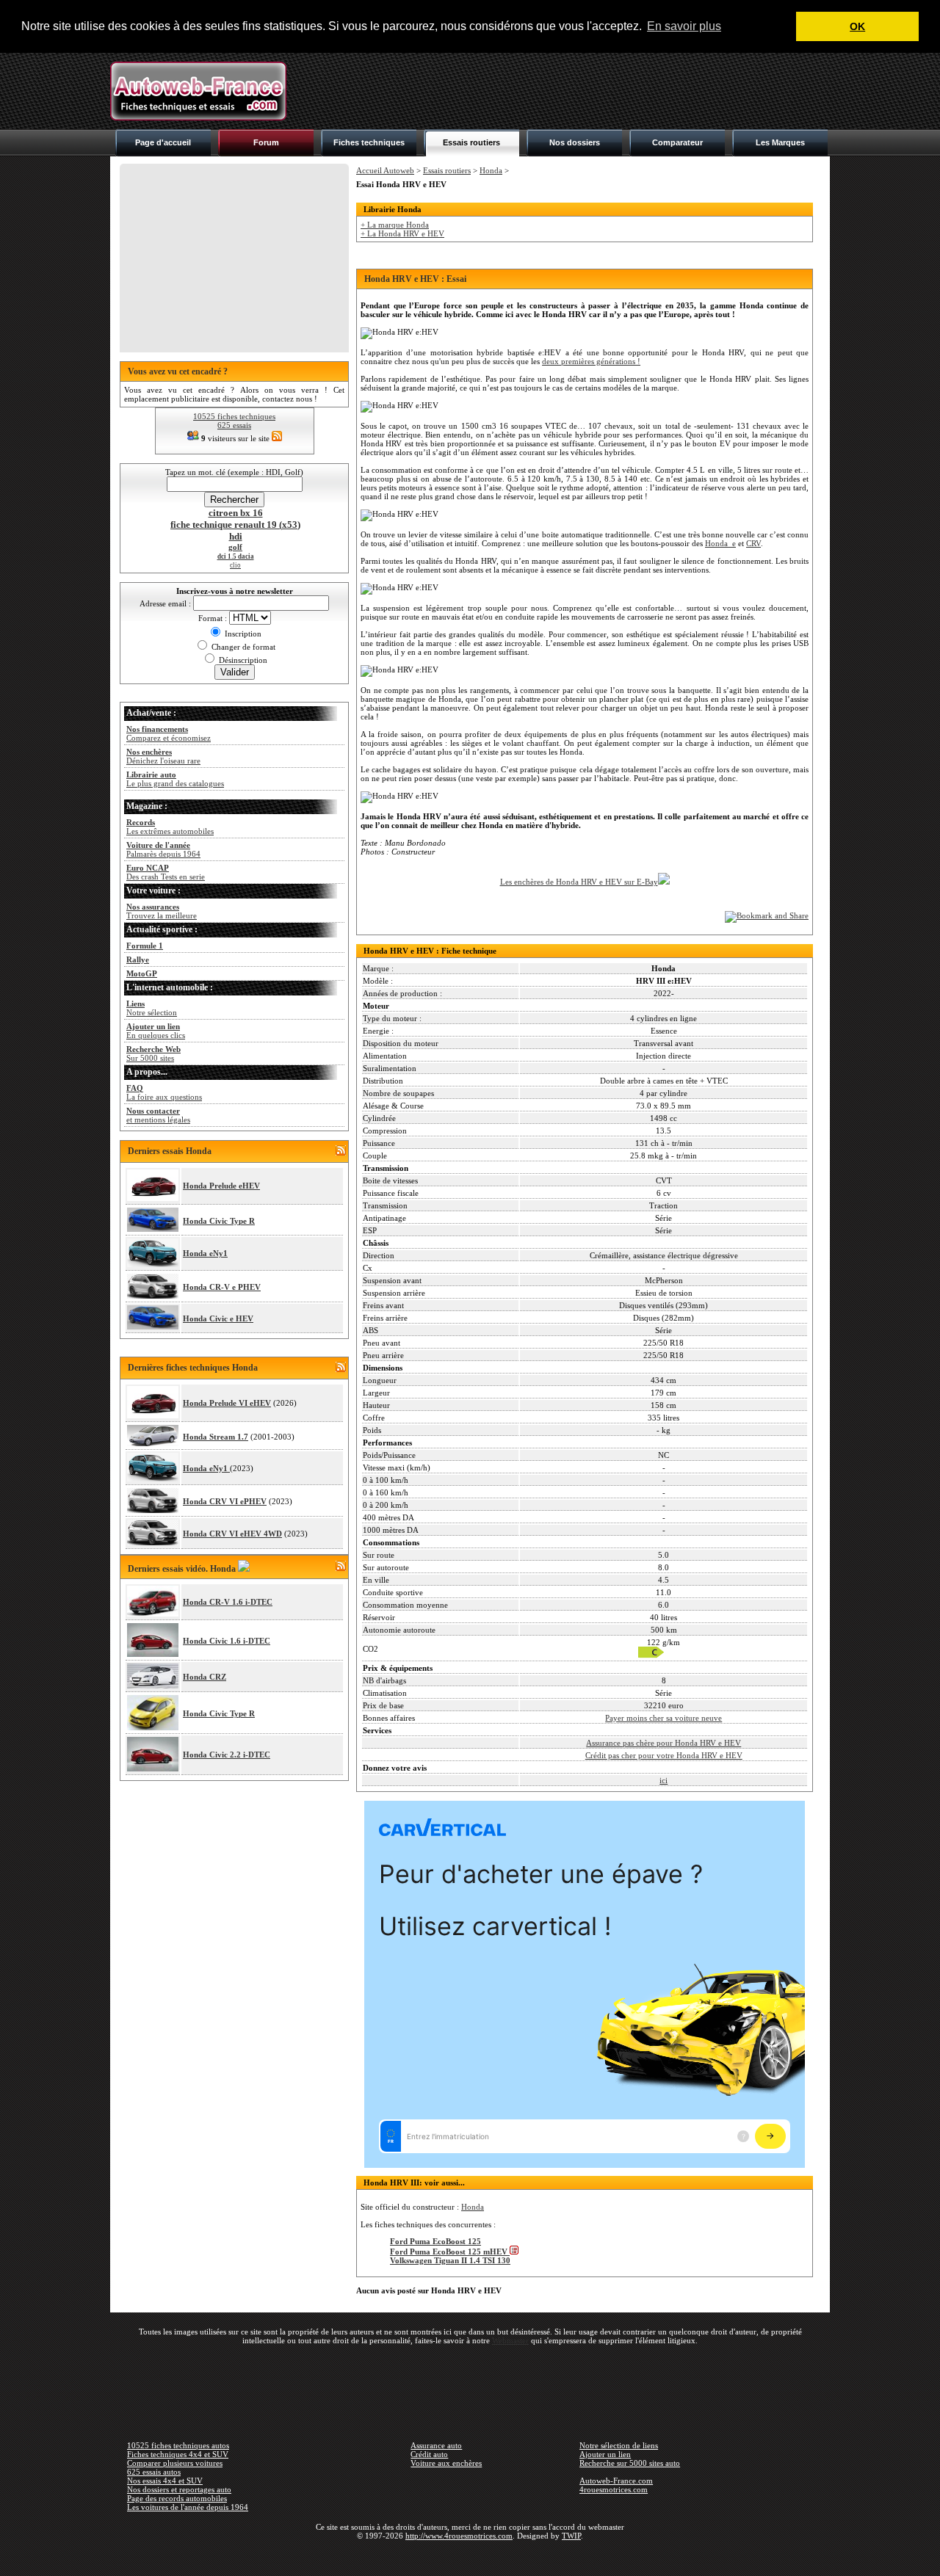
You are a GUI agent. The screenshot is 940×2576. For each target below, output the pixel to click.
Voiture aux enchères (446, 2463)
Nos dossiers (575, 142)
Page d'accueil (163, 142)
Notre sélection (152, 1008)
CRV (753, 543)
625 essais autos (154, 2472)
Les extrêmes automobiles (170, 827)
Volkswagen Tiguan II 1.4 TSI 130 (450, 2260)
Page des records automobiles (177, 2498)
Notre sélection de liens (619, 2445)
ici (664, 1780)
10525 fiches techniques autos (178, 2445)
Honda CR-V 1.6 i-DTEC (228, 1602)
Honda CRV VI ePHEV (225, 1501)
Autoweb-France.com (616, 2481)
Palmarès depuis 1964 (163, 849)
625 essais (234, 425)
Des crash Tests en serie (166, 872)
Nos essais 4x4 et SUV (165, 2481)
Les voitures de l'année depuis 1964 (188, 2507)
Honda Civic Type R (219, 1221)
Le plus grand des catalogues (175, 779)
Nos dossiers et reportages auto (179, 2489)
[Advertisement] (563, 91)
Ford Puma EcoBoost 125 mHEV (450, 2252)
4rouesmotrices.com (614, 2489)
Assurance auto (436, 2445)
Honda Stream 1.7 (216, 1437)
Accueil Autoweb (385, 170)
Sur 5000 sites (153, 1053)
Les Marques (780, 142)
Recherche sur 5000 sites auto (630, 2463)
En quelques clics (156, 1031)
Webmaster (510, 2340)
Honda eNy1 (205, 1253)
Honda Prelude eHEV (221, 1186)
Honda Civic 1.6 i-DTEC (227, 1641)
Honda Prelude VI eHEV (227, 1403)
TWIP (571, 2536)
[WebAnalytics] (470, 2557)
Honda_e (720, 543)
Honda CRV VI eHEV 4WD (232, 1534)
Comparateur (677, 142)
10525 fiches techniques (234, 416)
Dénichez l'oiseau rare (163, 756)
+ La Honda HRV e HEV (402, 233)
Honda (491, 170)
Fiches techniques (369, 142)
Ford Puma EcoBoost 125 (435, 2241)
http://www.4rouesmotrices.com (459, 2536)
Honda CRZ (205, 1677)
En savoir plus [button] (684, 26)
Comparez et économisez (169, 733)
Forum (266, 142)
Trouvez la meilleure (162, 911)
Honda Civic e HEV (218, 1318)
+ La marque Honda (395, 225)
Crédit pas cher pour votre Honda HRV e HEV (664, 1755)
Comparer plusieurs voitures (175, 2463)
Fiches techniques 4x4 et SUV (178, 2454)
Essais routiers (471, 142)
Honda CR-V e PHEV (222, 1287)
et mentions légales (158, 1115)
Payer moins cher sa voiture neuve (664, 1718)
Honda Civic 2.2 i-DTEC (227, 1755)
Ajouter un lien (605, 2454)
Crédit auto (429, 2454)
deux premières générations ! (591, 361)
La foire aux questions (164, 1092)
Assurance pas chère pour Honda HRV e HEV (664, 1743)
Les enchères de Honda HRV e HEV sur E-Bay (579, 882)
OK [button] (857, 26)
